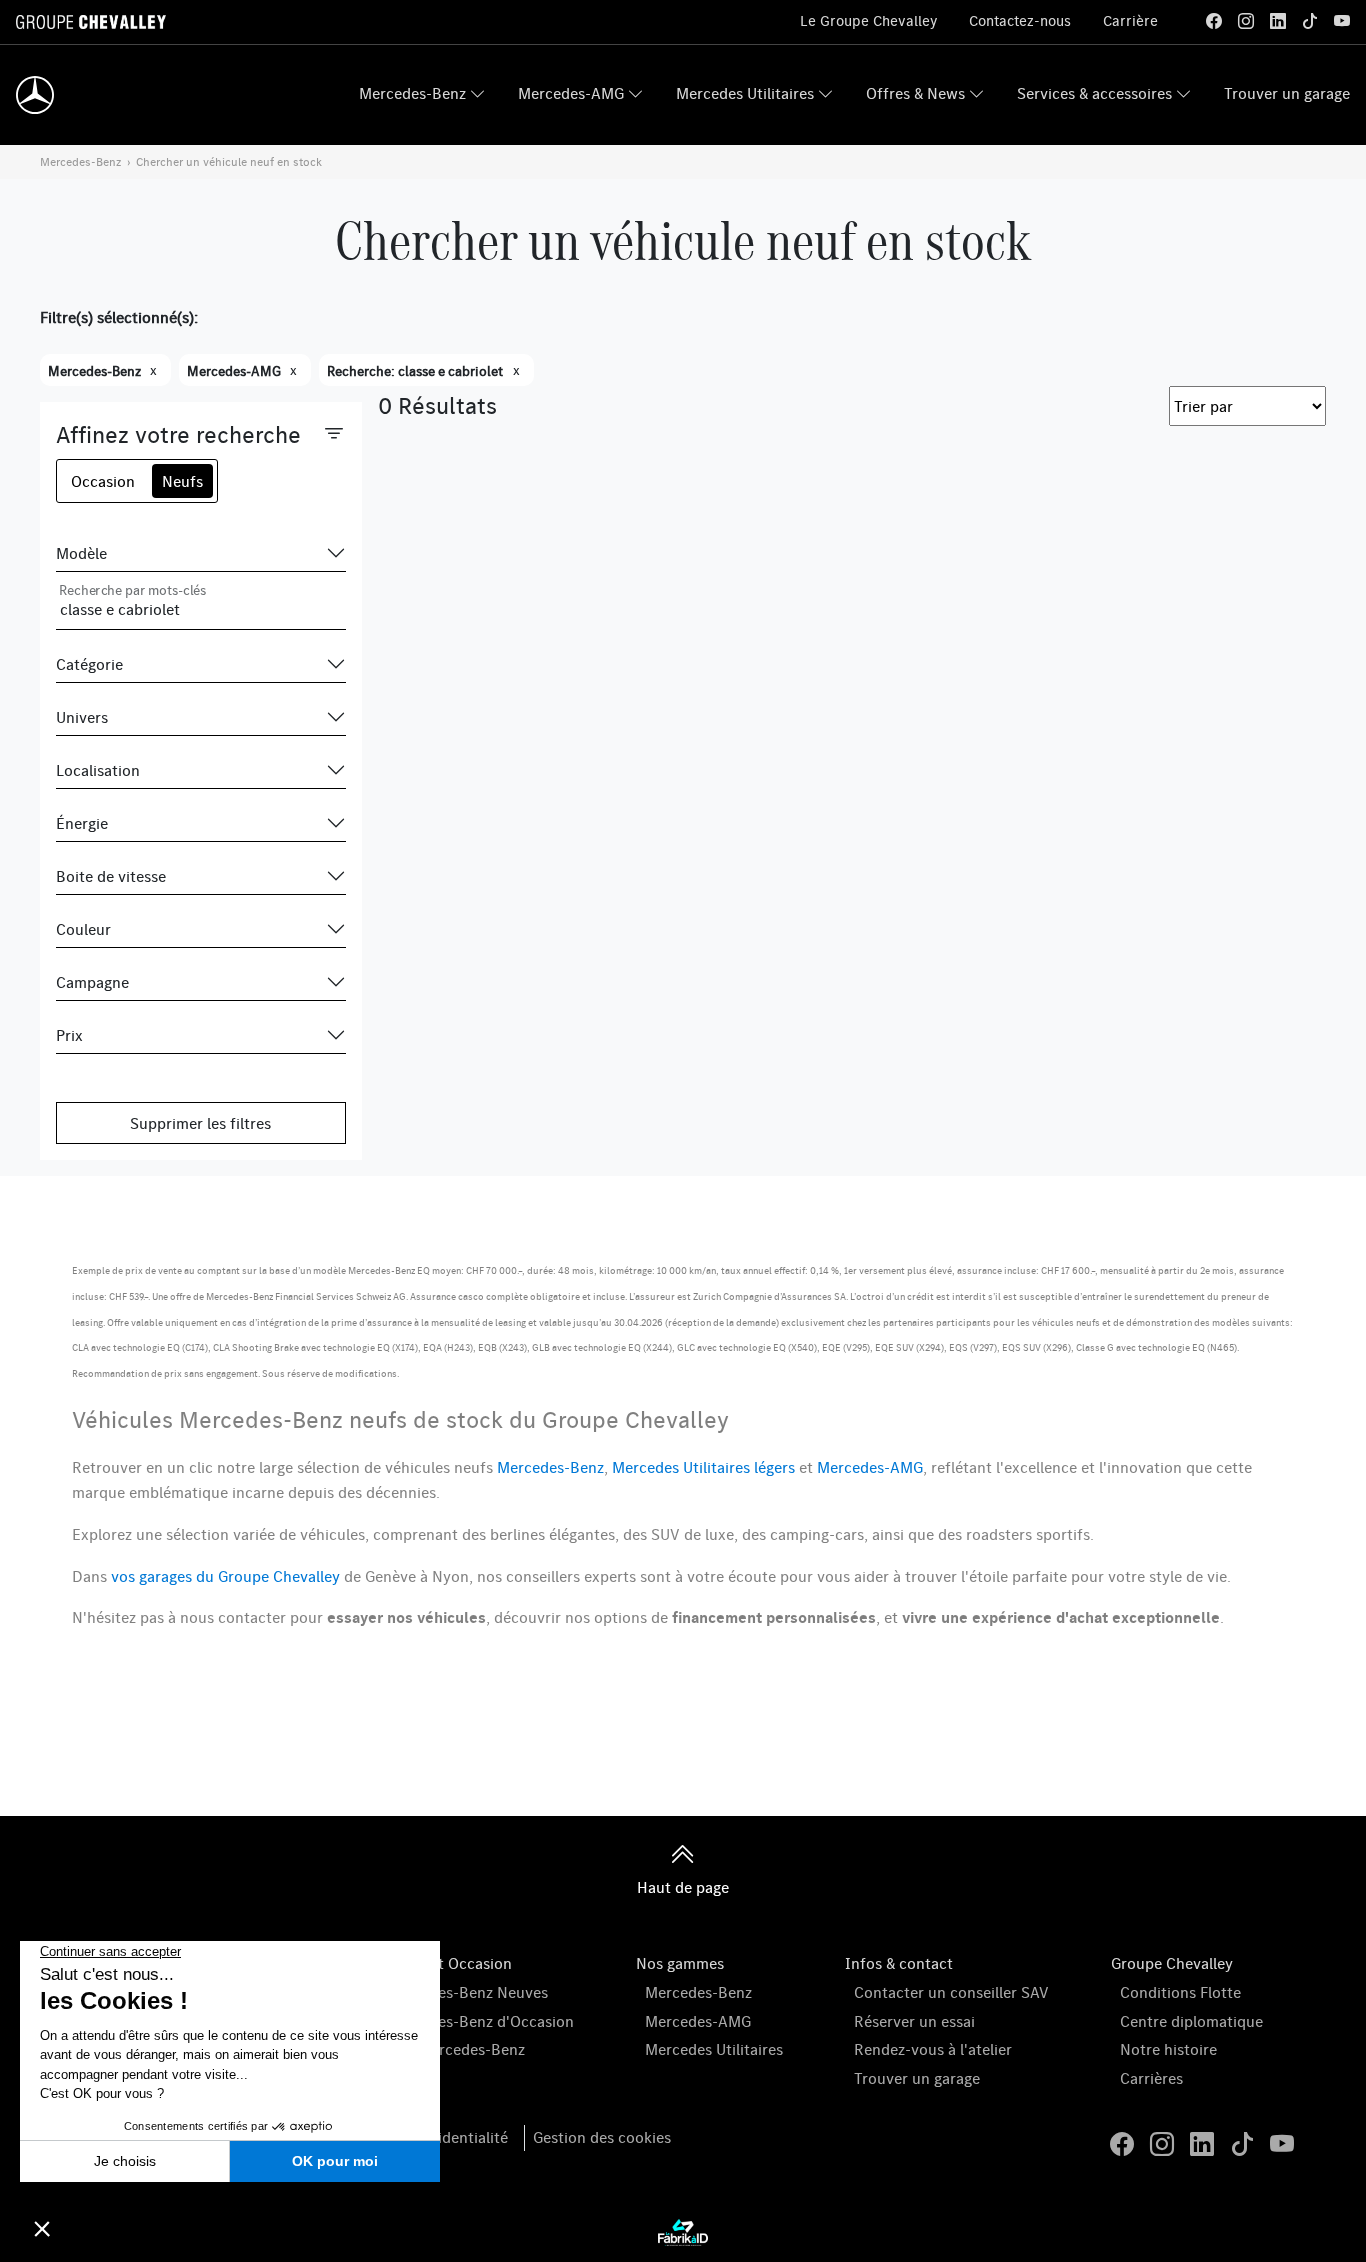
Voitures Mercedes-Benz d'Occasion (449, 2021)
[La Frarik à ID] (683, 2231)
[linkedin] (1278, 21)
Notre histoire (1168, 2049)
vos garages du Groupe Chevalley (225, 1576)
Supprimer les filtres (200, 1123)
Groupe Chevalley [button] (1172, 1963)
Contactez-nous (1020, 20)
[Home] (35, 95)
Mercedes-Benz (412, 93)
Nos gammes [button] (680, 1963)
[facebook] (1214, 21)
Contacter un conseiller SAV (951, 1992)
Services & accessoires (1094, 93)
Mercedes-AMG (571, 93)
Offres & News (915, 93)
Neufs (182, 481)
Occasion (103, 481)
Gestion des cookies (602, 2137)
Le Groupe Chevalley (868, 20)
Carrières (1151, 2078)
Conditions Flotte (1180, 1992)
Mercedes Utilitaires (745, 93)
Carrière (1130, 20)
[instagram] (1246, 21)
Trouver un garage (1287, 93)
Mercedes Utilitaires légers (703, 1467)
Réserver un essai (914, 2021)
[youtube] (1342, 21)
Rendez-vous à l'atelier (933, 2049)
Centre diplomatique (1191, 2021)
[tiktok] (1310, 21)
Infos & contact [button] (899, 1963)
